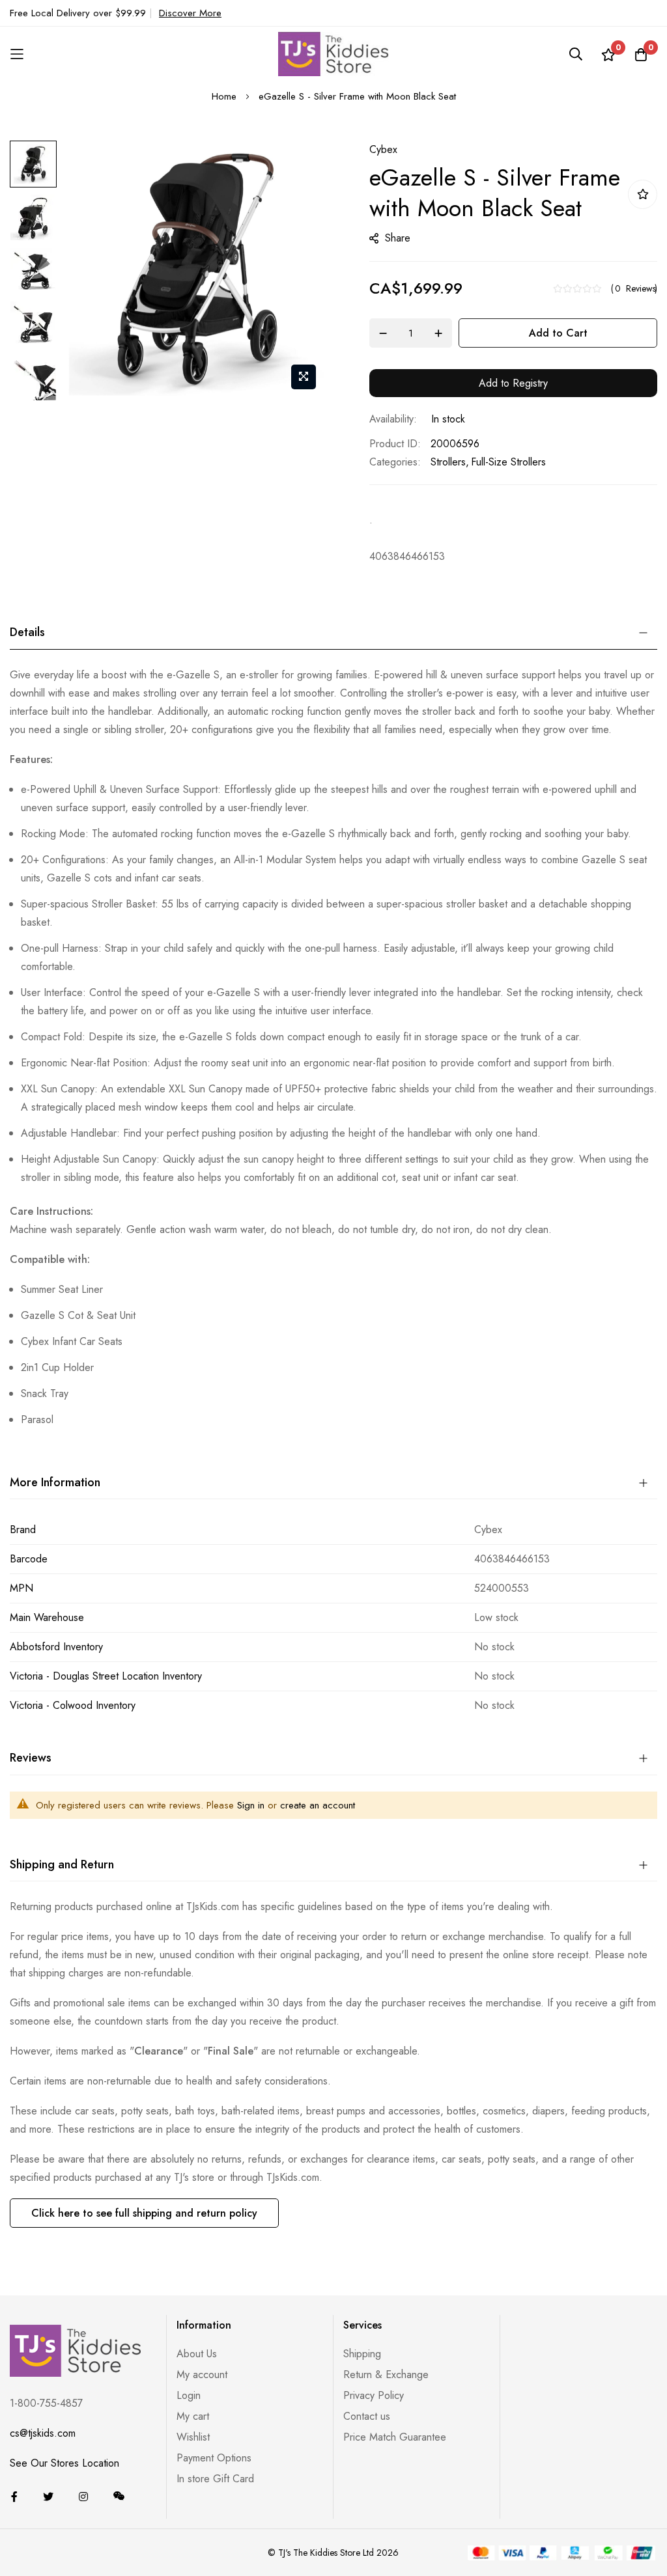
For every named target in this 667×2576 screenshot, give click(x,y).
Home (224, 96)
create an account (318, 1805)
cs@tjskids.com (43, 2433)
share (398, 238)
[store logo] (333, 54)
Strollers (448, 462)
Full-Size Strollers (508, 462)
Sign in (251, 1805)
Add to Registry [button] (513, 383)
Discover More (190, 13)
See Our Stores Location (64, 2463)
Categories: (395, 462)
